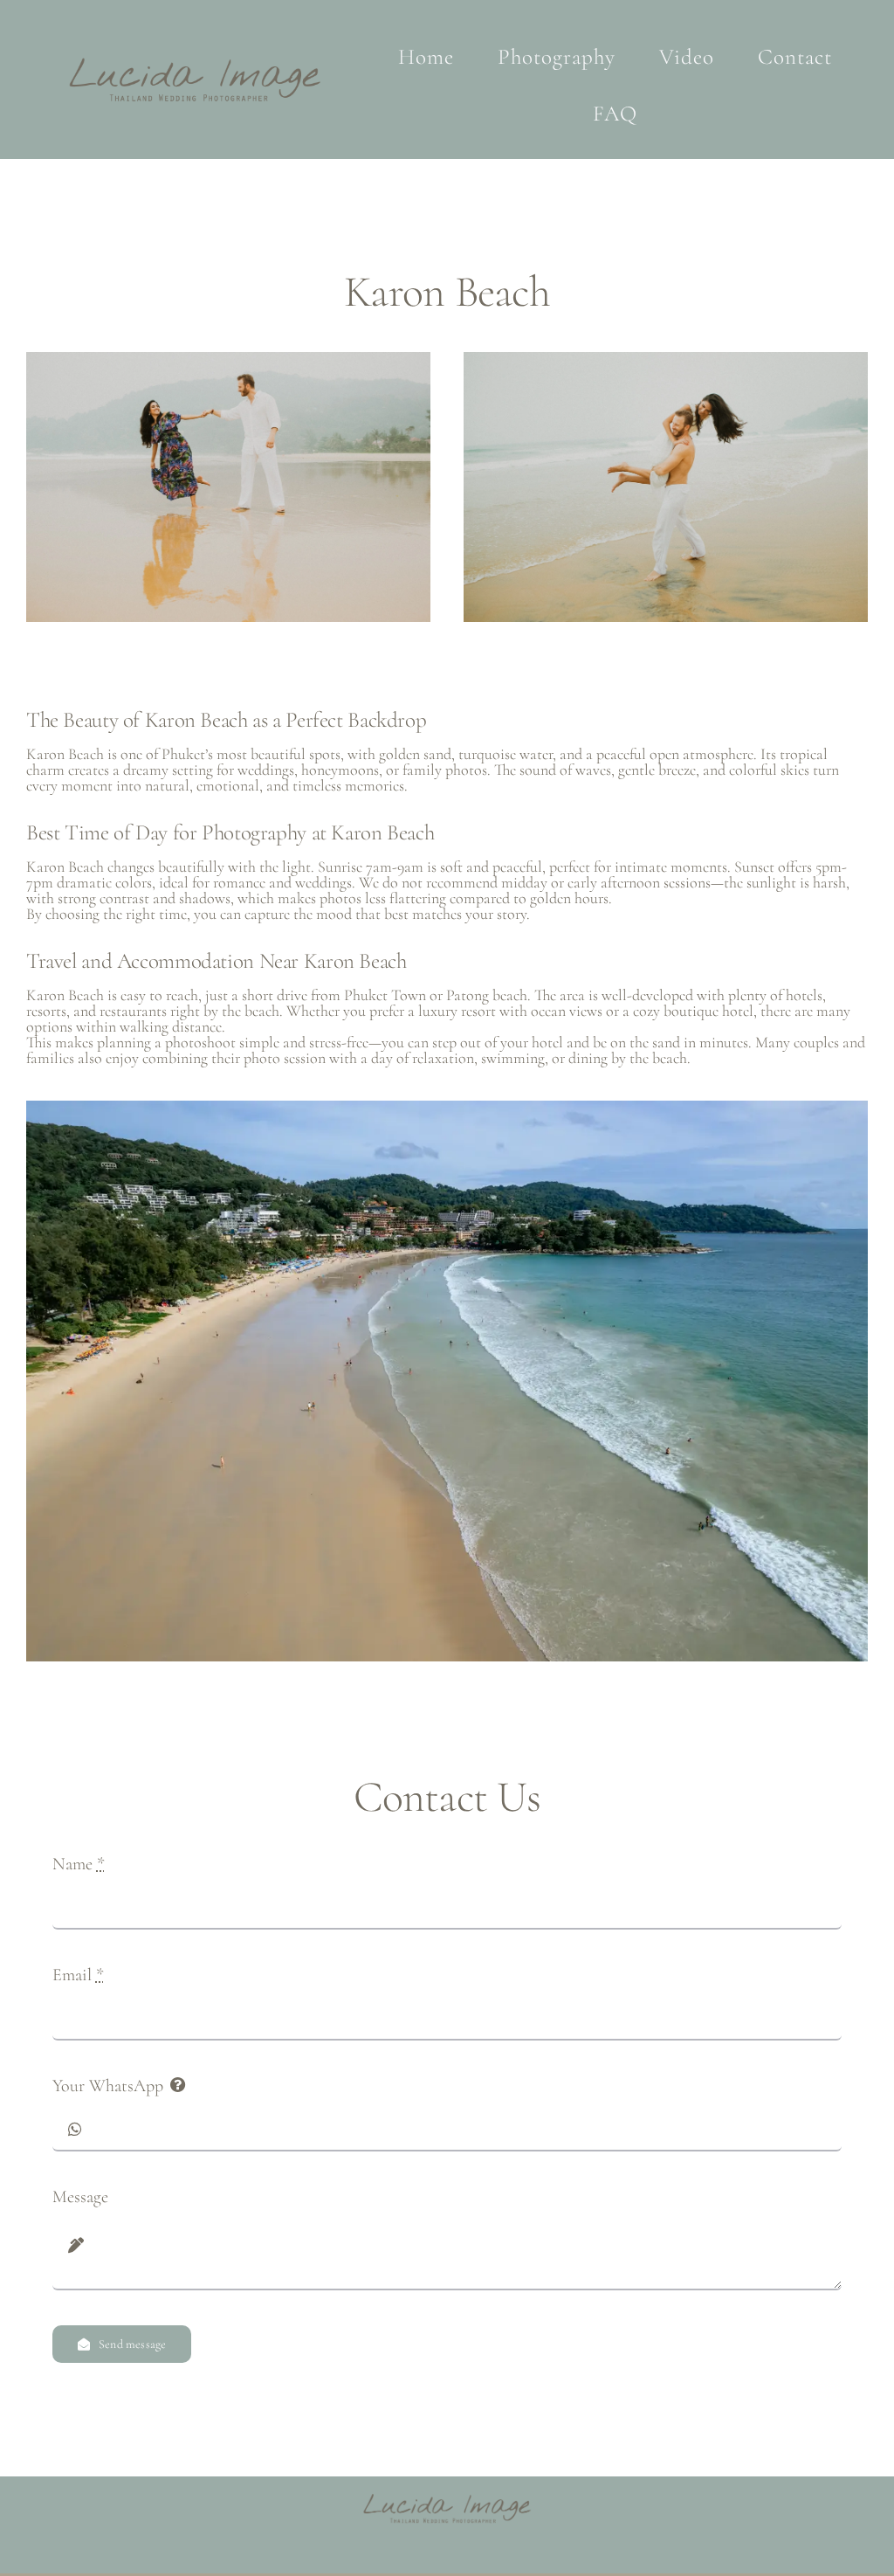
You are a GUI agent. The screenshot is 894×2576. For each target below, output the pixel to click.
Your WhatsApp (108, 2086)
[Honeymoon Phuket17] (666, 361)
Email (78, 1975)
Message (80, 2197)
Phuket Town (385, 995)
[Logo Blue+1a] (195, 58)
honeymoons (338, 770)
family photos (445, 770)
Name (79, 1864)
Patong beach (487, 995)
